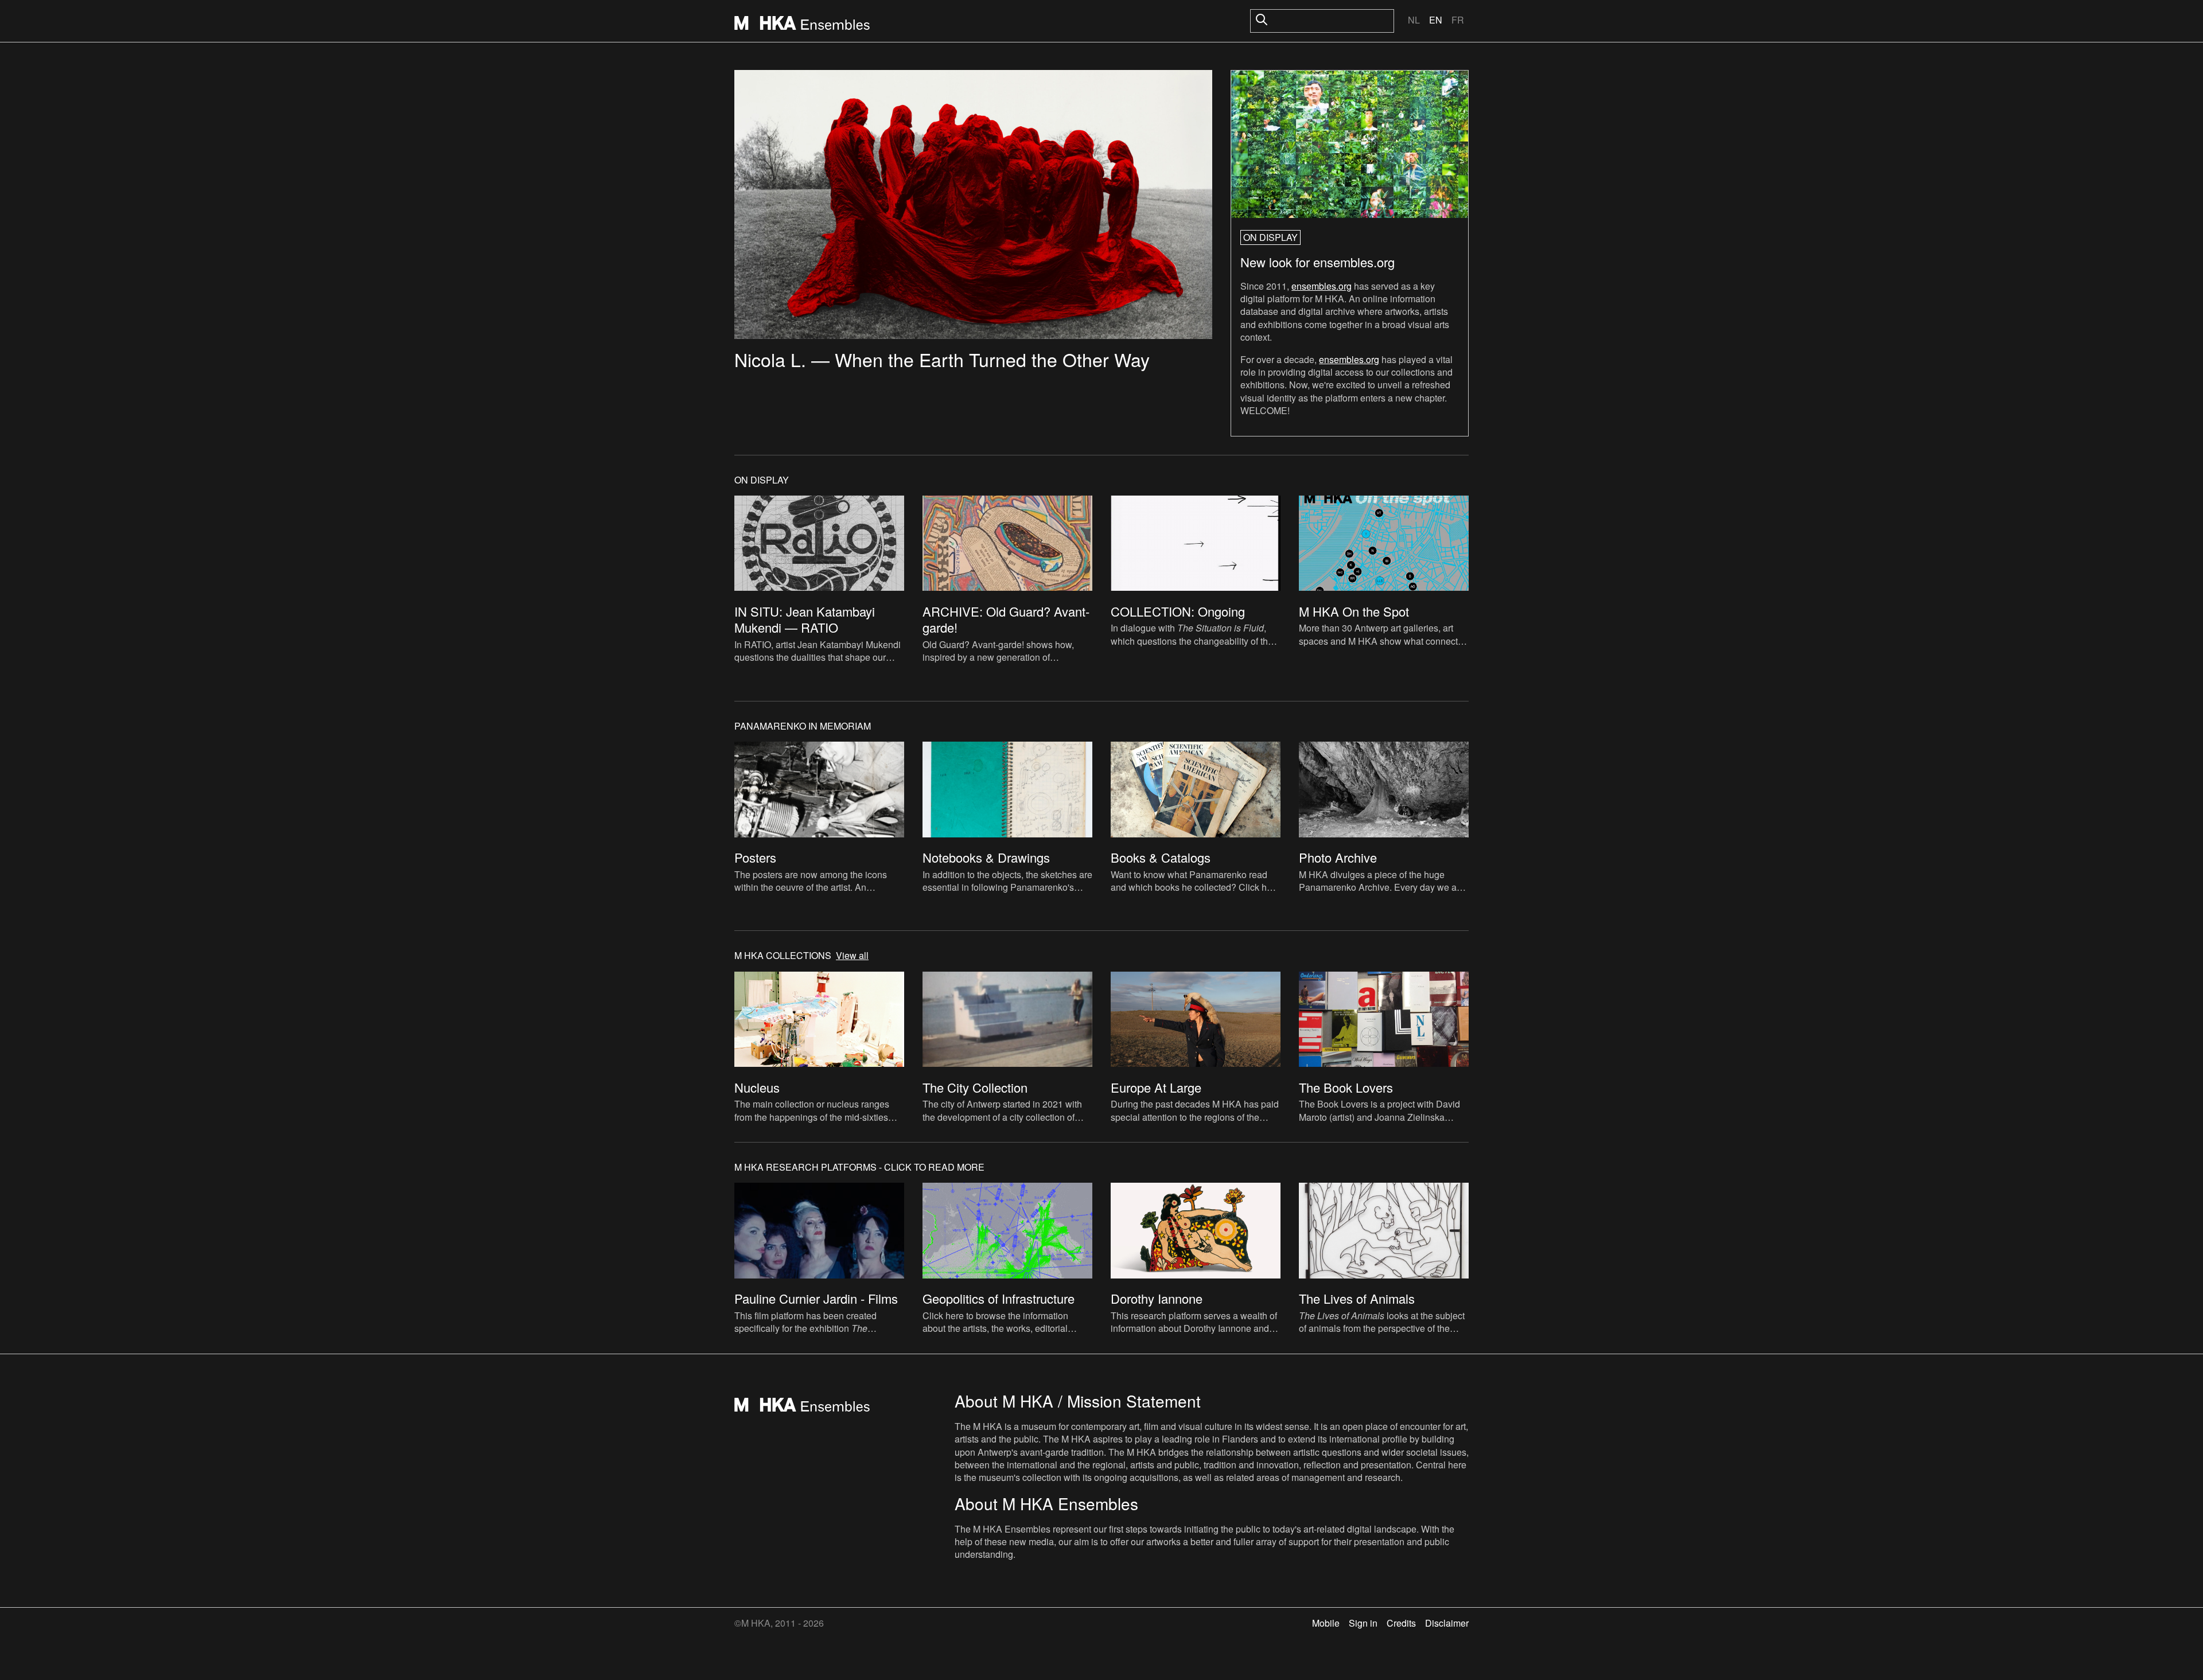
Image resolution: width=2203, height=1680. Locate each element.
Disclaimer (1447, 1623)
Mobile (1326, 1623)
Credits (1401, 1623)
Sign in (1363, 1623)
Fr (1458, 20)
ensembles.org (1322, 286)
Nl (1414, 20)
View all (852, 956)
